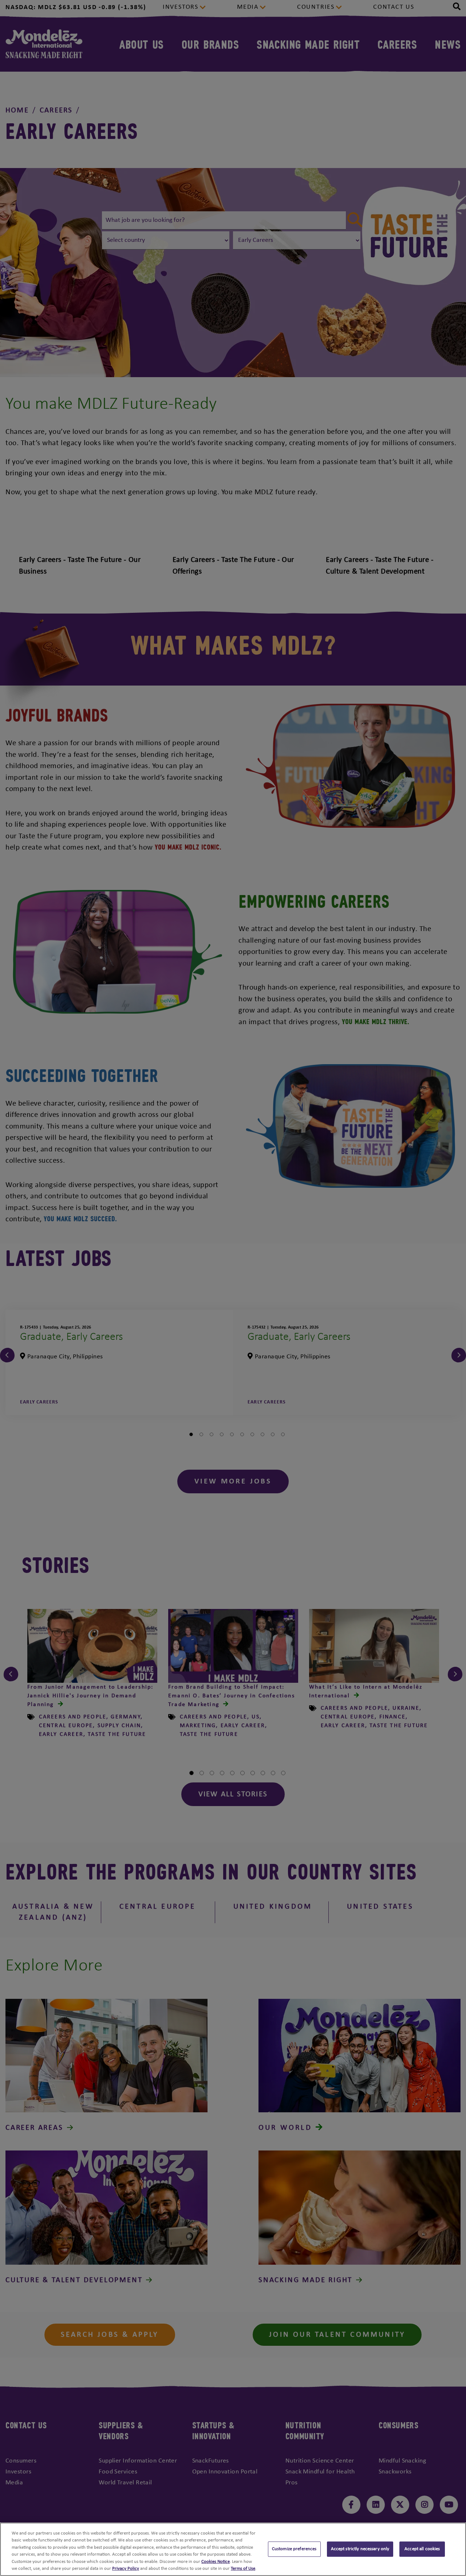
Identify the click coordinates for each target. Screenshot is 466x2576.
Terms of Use (243, 2569)
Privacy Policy (126, 2569)
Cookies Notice (216, 2562)
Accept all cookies (422, 2549)
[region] (233, 2549)
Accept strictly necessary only (360, 2549)
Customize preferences (294, 2549)
